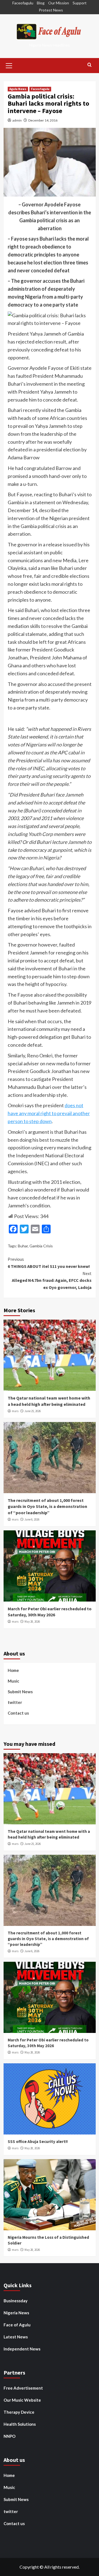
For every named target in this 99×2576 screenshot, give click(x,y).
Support (80, 3)
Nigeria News (16, 2313)
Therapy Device (19, 2412)
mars (15, 1411)
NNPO (9, 2436)
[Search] (90, 65)
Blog (41, 3)
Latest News (16, 2337)
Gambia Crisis (41, 1246)
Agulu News (18, 89)
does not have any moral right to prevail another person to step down (49, 1113)
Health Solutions (20, 2424)
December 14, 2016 (43, 120)
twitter (15, 1702)
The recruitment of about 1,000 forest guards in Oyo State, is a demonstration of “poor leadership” (47, 1506)
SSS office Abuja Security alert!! (38, 2141)
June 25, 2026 (33, 1411)
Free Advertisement (23, 2388)
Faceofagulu (23, 3)
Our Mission (59, 3)
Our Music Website (22, 2400)
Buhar (23, 1246)
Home (13, 1670)
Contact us (18, 1713)
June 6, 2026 (32, 1519)
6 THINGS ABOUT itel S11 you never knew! (49, 1263)
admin (17, 120)
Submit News (20, 1692)
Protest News (51, 10)
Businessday (16, 2301)
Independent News (22, 2349)
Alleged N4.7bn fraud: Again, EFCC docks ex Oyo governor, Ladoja (52, 1280)
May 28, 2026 (32, 1622)
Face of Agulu (17, 2325)
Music (13, 1681)
